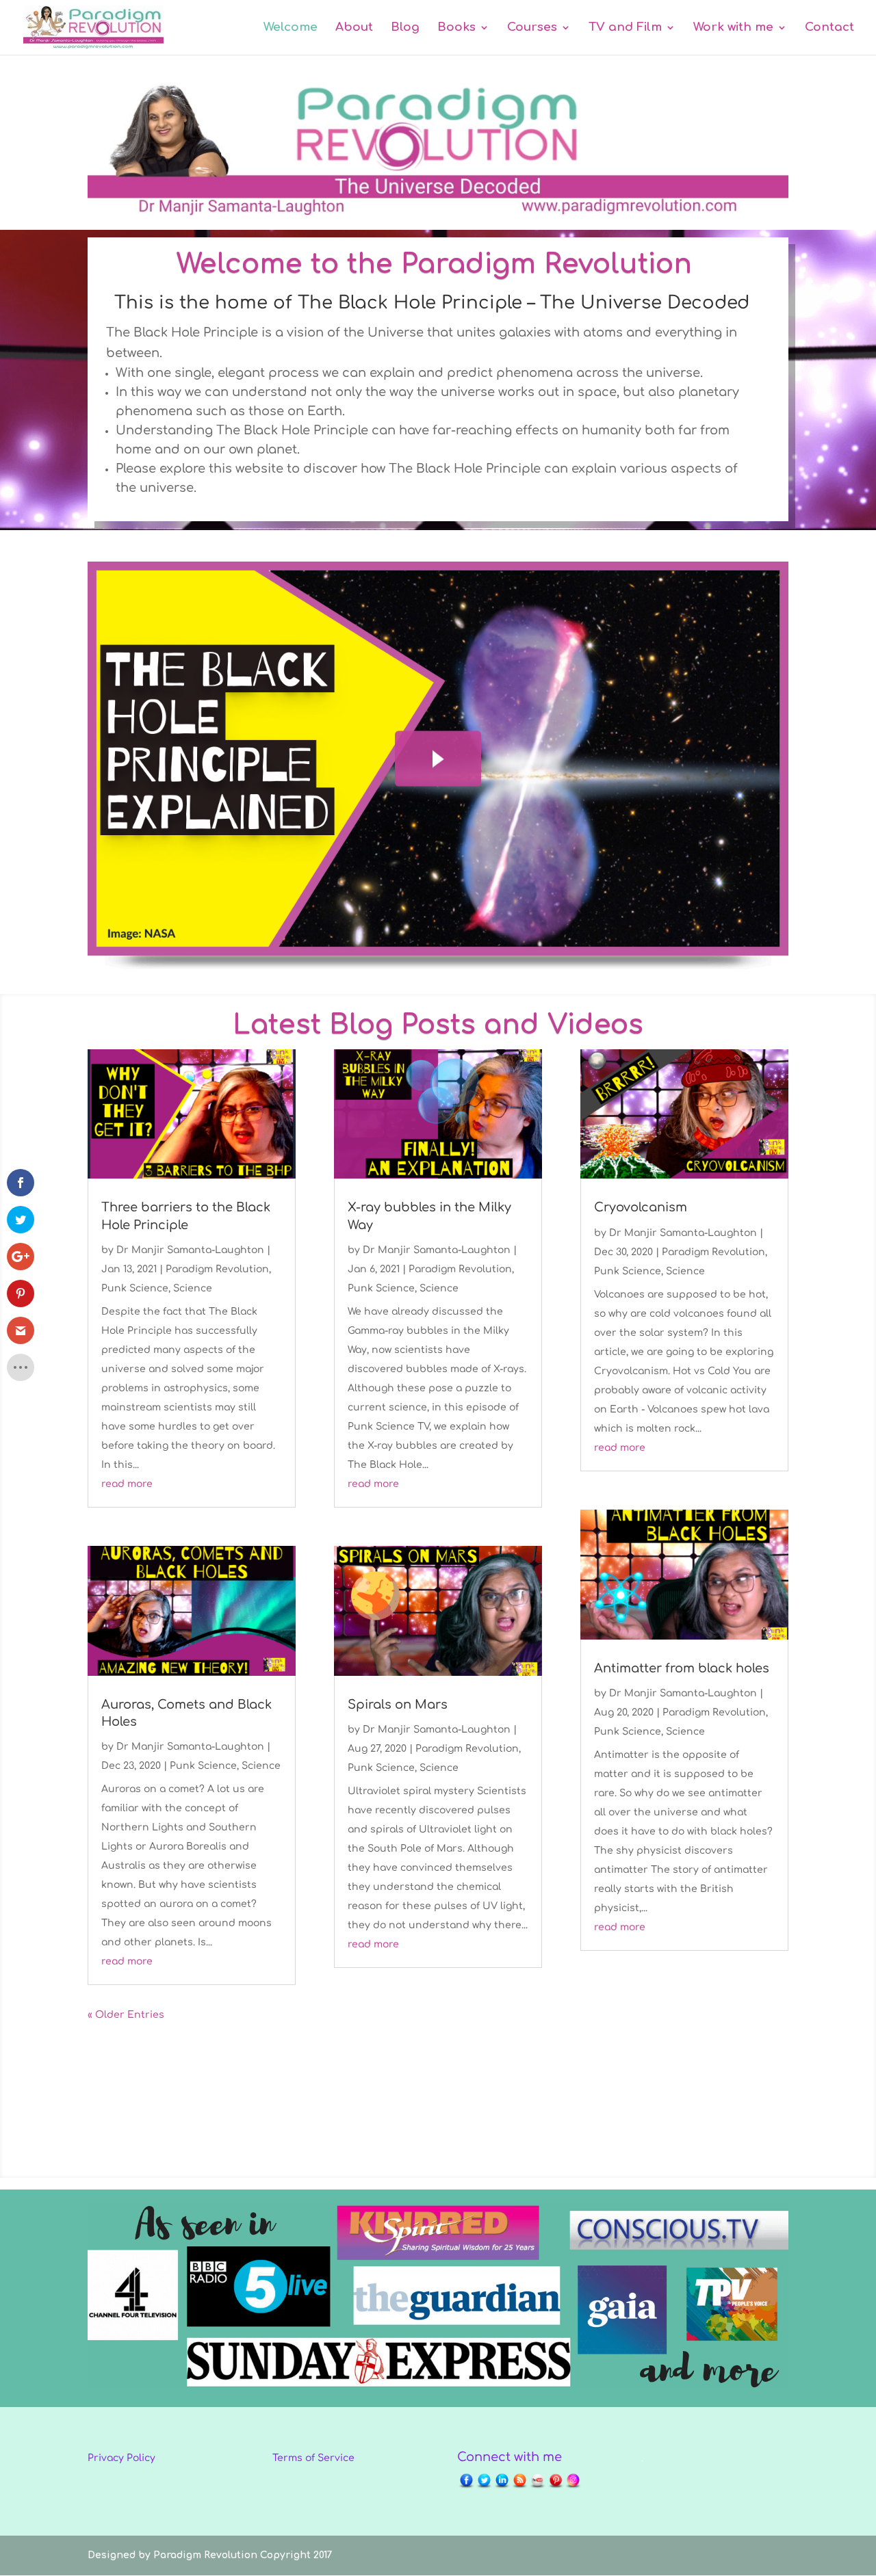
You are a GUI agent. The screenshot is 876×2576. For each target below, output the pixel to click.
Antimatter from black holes (682, 1668)
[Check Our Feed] (519, 2487)
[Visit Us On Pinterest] (555, 2487)
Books (456, 28)
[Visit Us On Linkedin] (502, 2487)
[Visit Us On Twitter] (484, 2487)
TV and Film (625, 28)
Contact (829, 28)
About (354, 28)
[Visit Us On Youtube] (537, 2487)
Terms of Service (313, 2458)
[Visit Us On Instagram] (573, 2487)
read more (127, 1484)
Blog (405, 28)
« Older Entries (126, 2015)
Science (193, 1288)
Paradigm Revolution (217, 1269)
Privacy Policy (121, 2458)
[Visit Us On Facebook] (466, 2487)
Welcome (291, 28)
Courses (532, 28)
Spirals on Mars (398, 1705)
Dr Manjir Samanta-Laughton (190, 1250)
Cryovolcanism (641, 1207)
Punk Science (135, 1288)
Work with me (733, 28)
